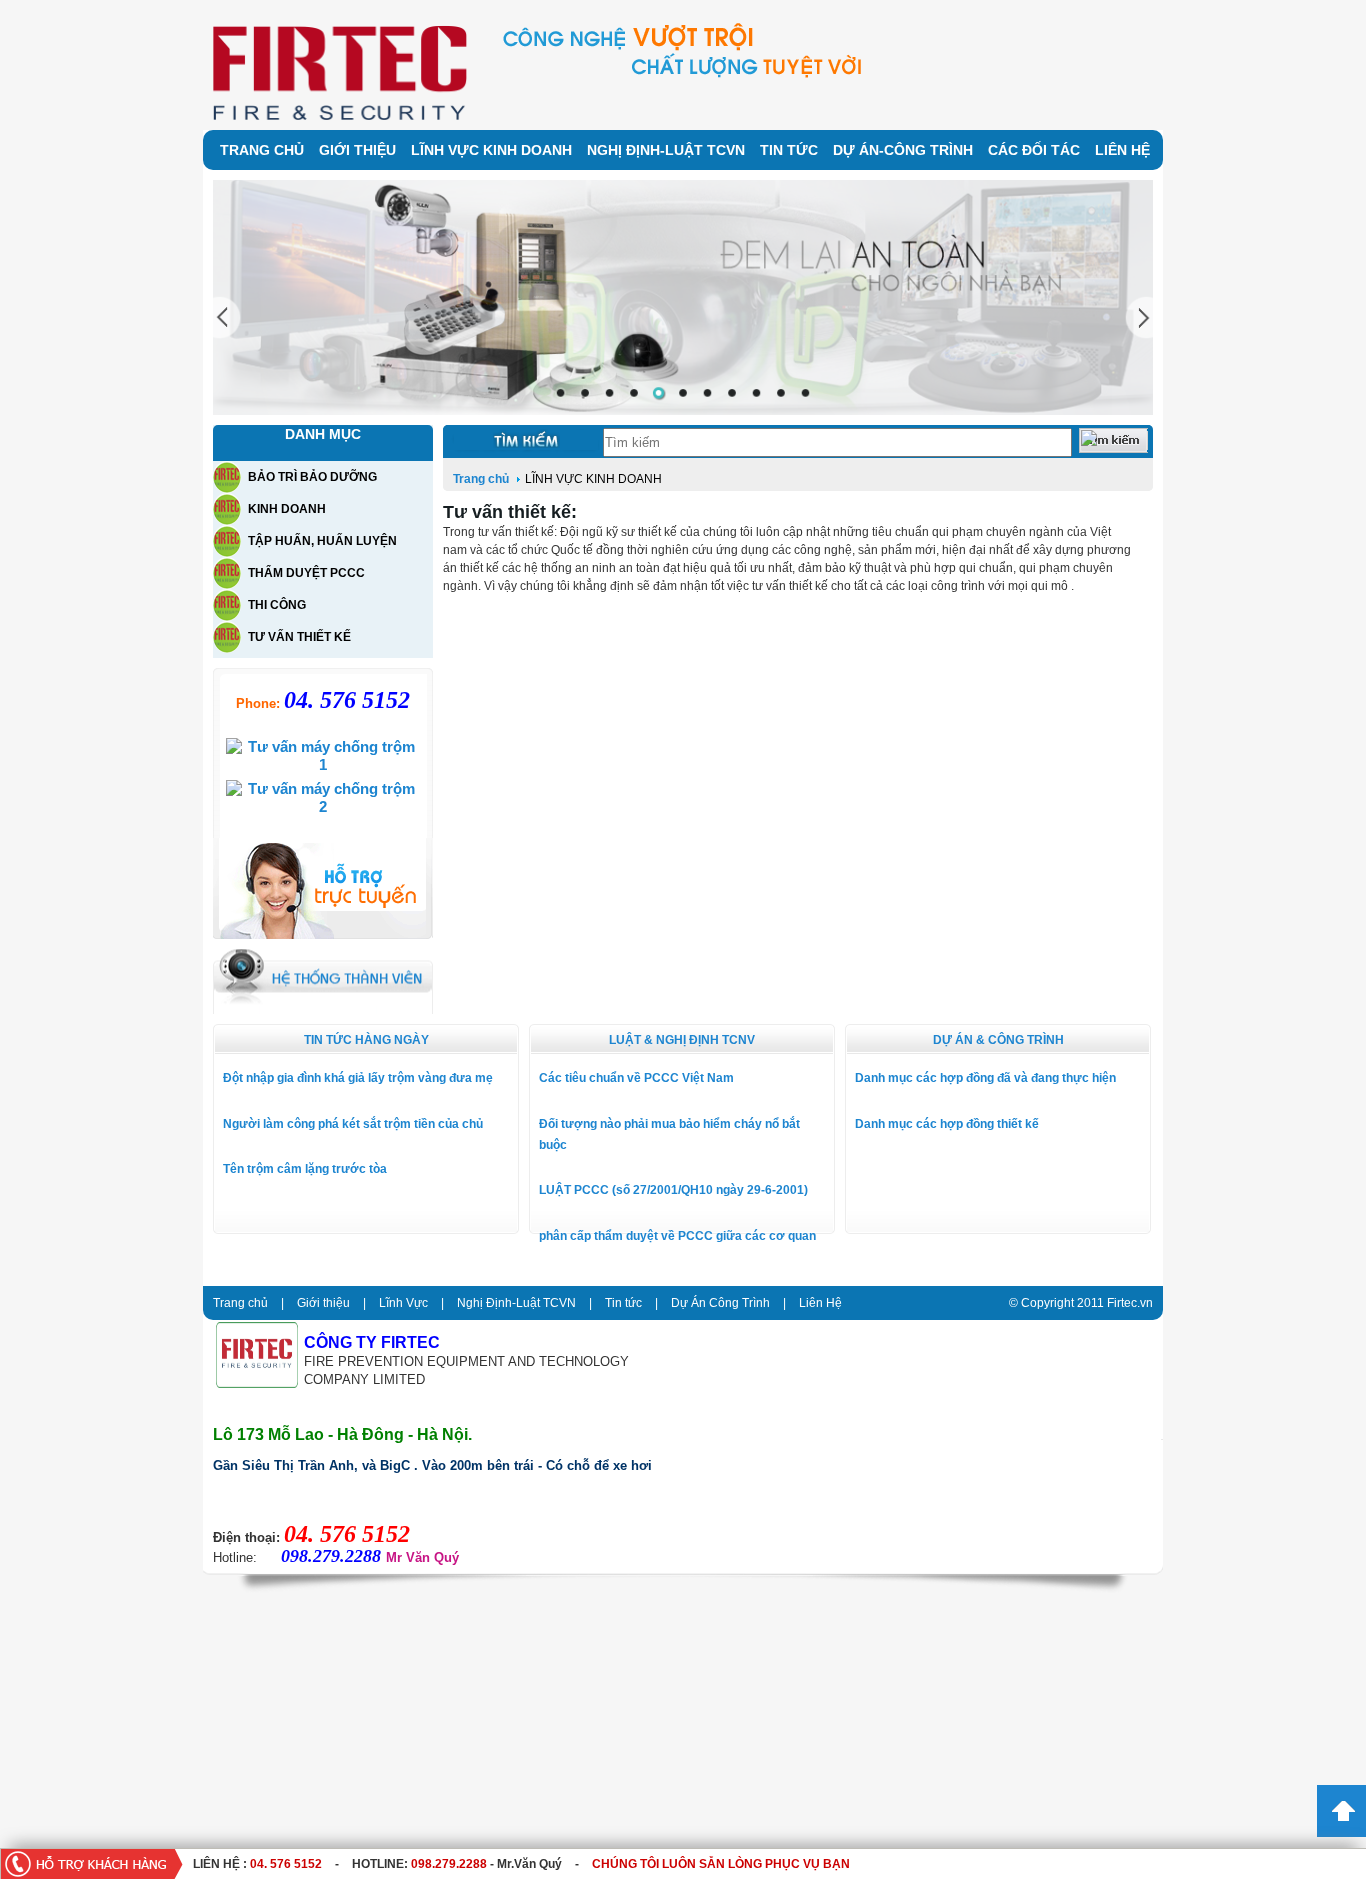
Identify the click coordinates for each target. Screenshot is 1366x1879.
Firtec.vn (1130, 1303)
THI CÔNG (277, 605)
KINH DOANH (287, 509)
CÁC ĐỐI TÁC (1034, 150)
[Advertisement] (600, 1734)
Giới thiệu (323, 1303)
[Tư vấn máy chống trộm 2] (323, 806)
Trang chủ (482, 479)
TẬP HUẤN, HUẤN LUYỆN (322, 541)
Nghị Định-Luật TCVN (516, 1303)
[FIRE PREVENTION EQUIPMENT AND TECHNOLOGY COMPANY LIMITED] (257, 1384)
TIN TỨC (789, 150)
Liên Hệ (820, 1303)
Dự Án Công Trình (720, 1303)
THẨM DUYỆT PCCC (306, 573)
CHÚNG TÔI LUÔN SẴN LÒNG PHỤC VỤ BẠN (721, 1864)
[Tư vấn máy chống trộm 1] (323, 764)
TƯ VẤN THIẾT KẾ (299, 637)
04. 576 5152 (286, 1864)
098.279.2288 (449, 1864)
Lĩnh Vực (403, 1303)
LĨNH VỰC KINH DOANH (491, 150)
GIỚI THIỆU (357, 150)
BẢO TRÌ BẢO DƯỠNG (312, 477)
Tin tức (623, 1303)
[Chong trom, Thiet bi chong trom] (340, 116)
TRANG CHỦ (262, 150)
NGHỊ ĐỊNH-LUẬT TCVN (666, 150)
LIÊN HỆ (1122, 150)
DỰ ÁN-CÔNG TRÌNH (903, 150)
